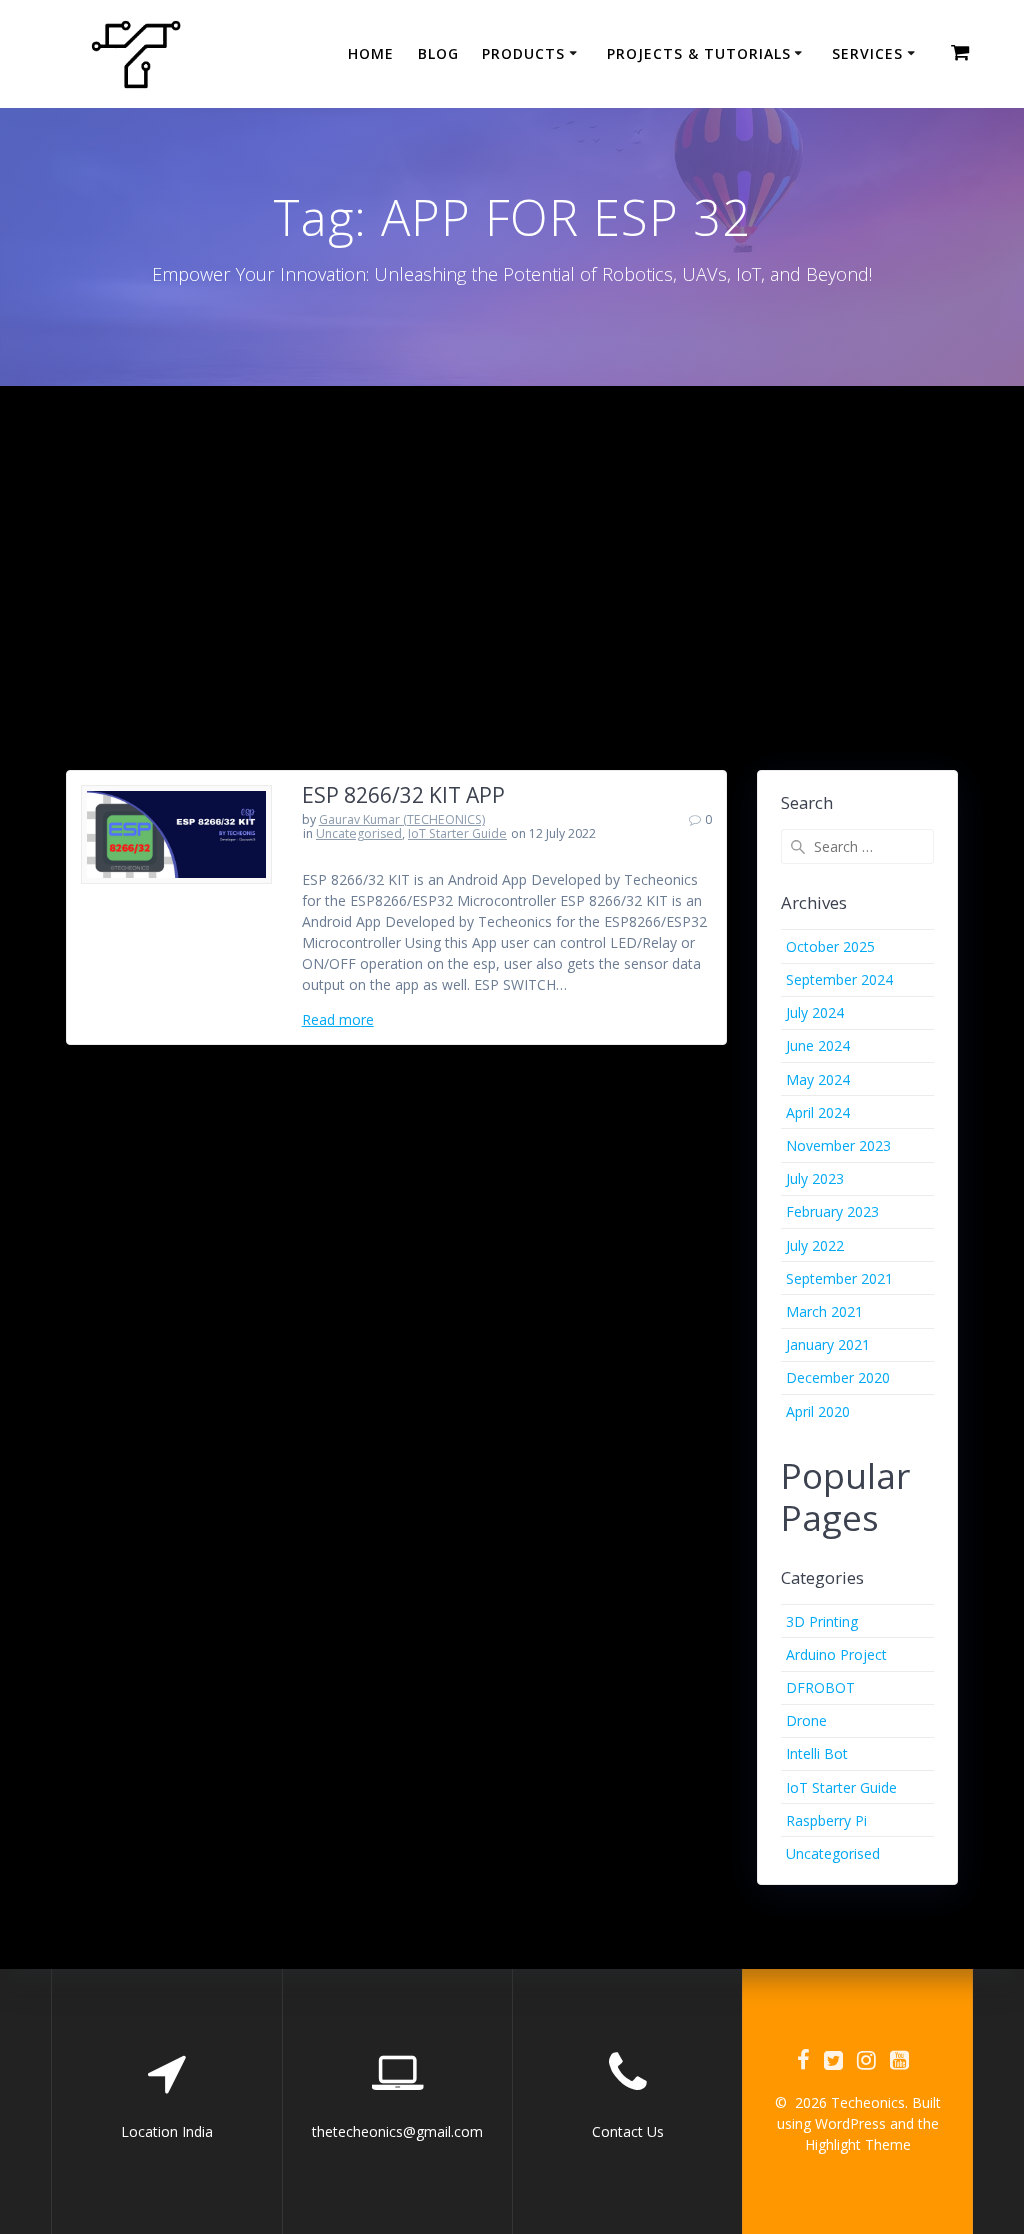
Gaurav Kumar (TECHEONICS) (402, 819)
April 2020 (818, 1411)
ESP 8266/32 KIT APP (403, 795)
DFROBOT (820, 1687)
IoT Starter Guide (457, 833)
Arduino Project (836, 1654)
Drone (806, 1720)
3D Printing (822, 1621)
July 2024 (815, 1012)
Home (371, 53)
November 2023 (838, 1145)
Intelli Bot (817, 1753)
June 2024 (818, 1045)
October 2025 (830, 946)
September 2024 (839, 979)
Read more (338, 1019)
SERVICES (867, 53)
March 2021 (824, 1311)
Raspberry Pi (826, 1820)
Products (523, 53)
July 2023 (815, 1178)
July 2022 (815, 1245)
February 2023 (832, 1211)
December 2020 (838, 1377)
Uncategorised (359, 833)
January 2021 (828, 1344)
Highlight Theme (858, 2144)
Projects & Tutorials (699, 53)
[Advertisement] (512, 536)
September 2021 (839, 1278)
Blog (438, 53)
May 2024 (818, 1079)
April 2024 (818, 1112)
